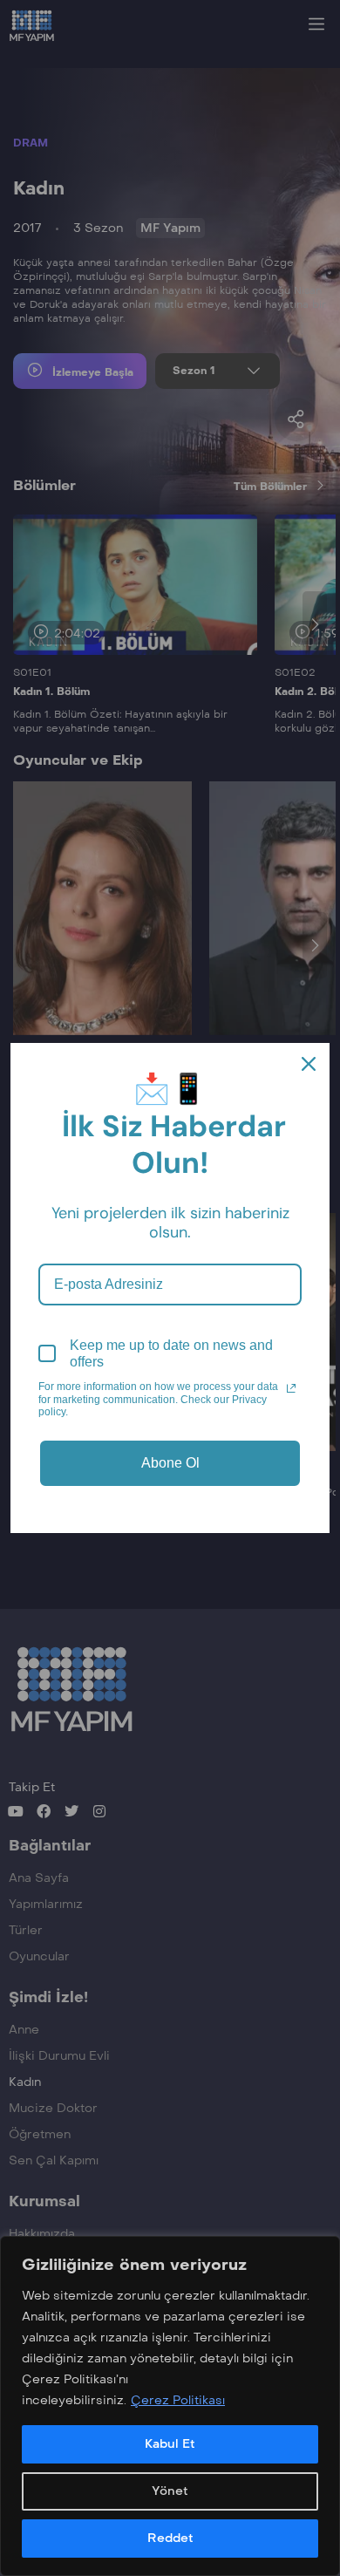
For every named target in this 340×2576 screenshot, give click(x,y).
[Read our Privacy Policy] (291, 1388)
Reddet (170, 2538)
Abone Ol (170, 1463)
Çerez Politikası (178, 2400)
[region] (170, 2406)
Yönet (170, 2491)
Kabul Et (170, 2444)
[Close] (309, 1064)
